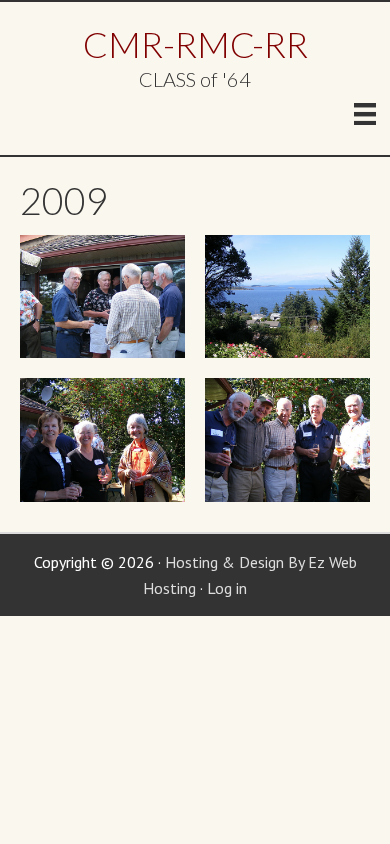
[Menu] (365, 113)
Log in (227, 588)
